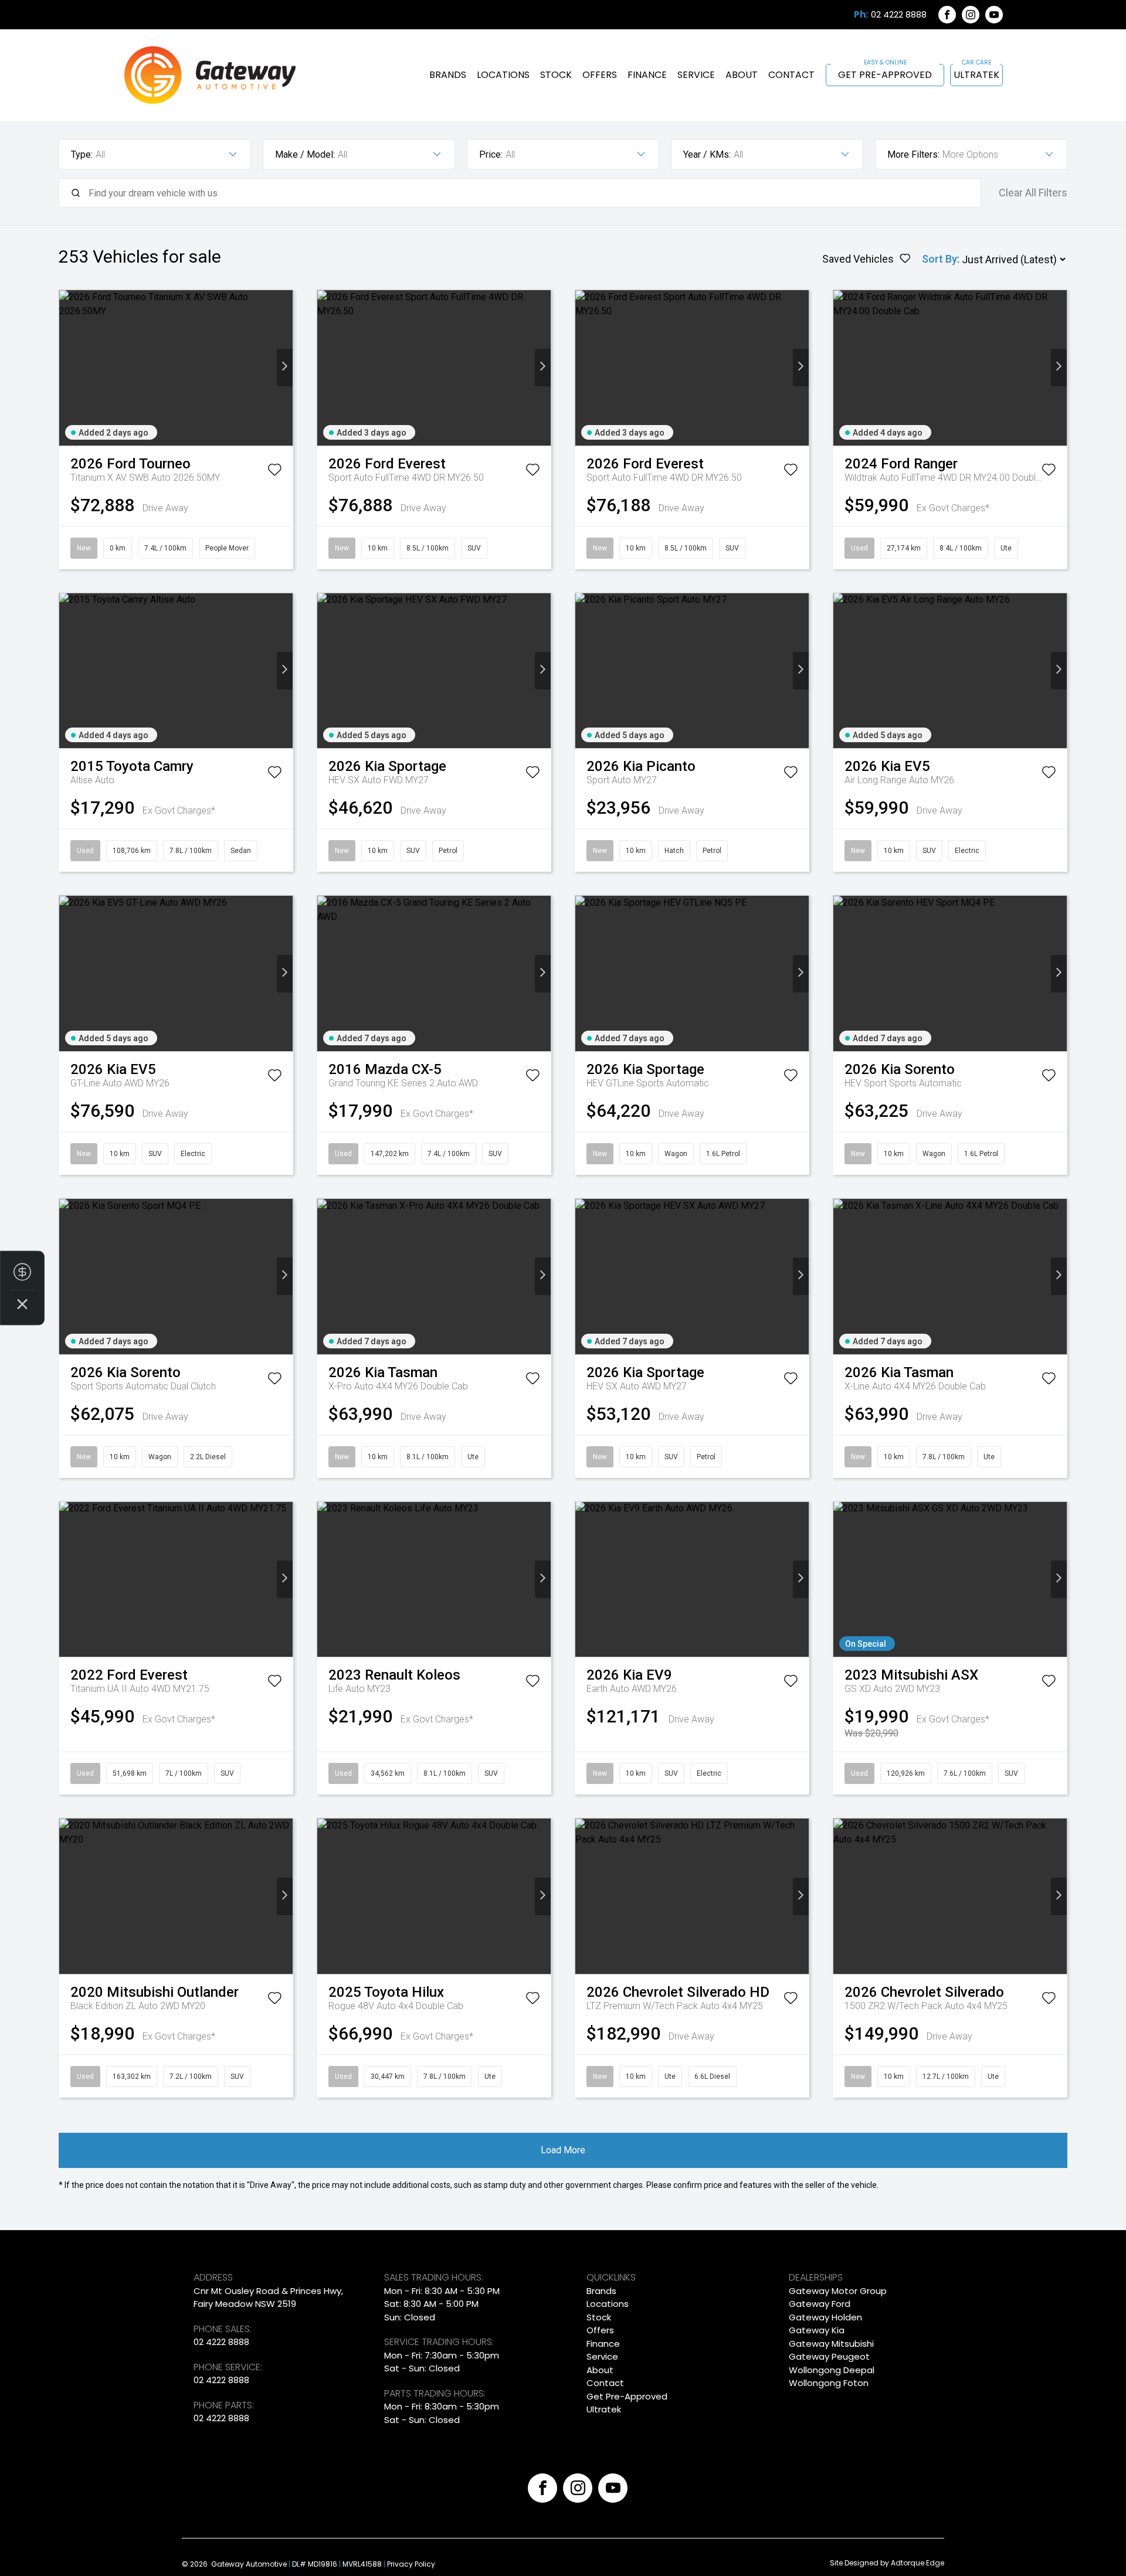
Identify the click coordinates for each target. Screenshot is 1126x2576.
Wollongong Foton (829, 2383)
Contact (791, 75)
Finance (647, 75)
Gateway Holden (825, 2317)
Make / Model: (305, 154)
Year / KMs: (707, 154)
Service (696, 75)
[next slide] (285, 368)
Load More (563, 2150)
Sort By (940, 259)
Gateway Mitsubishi (831, 2344)
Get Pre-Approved (885, 75)
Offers (600, 75)
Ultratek (976, 75)
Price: (491, 154)
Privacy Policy (411, 2564)
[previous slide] (67, 368)
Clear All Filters (1033, 193)
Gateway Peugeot (829, 2356)
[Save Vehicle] (274, 472)
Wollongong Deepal (832, 2370)
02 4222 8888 (899, 15)
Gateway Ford (820, 2304)
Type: (82, 154)
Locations (503, 75)
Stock (556, 75)
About (742, 75)
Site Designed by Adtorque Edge (887, 2563)
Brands (448, 75)
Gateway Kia (817, 2330)
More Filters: (913, 154)
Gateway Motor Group (838, 2291)
